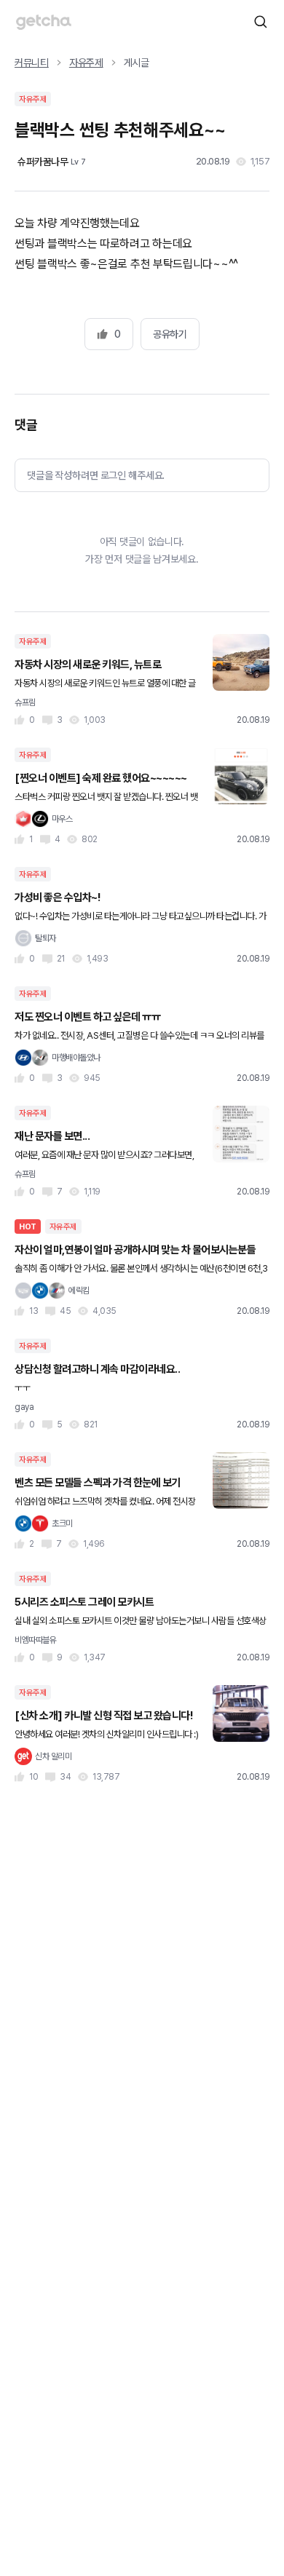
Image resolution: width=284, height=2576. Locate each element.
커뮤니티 (32, 63)
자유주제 (86, 63)
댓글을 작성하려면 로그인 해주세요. (96, 475)
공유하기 (170, 334)
